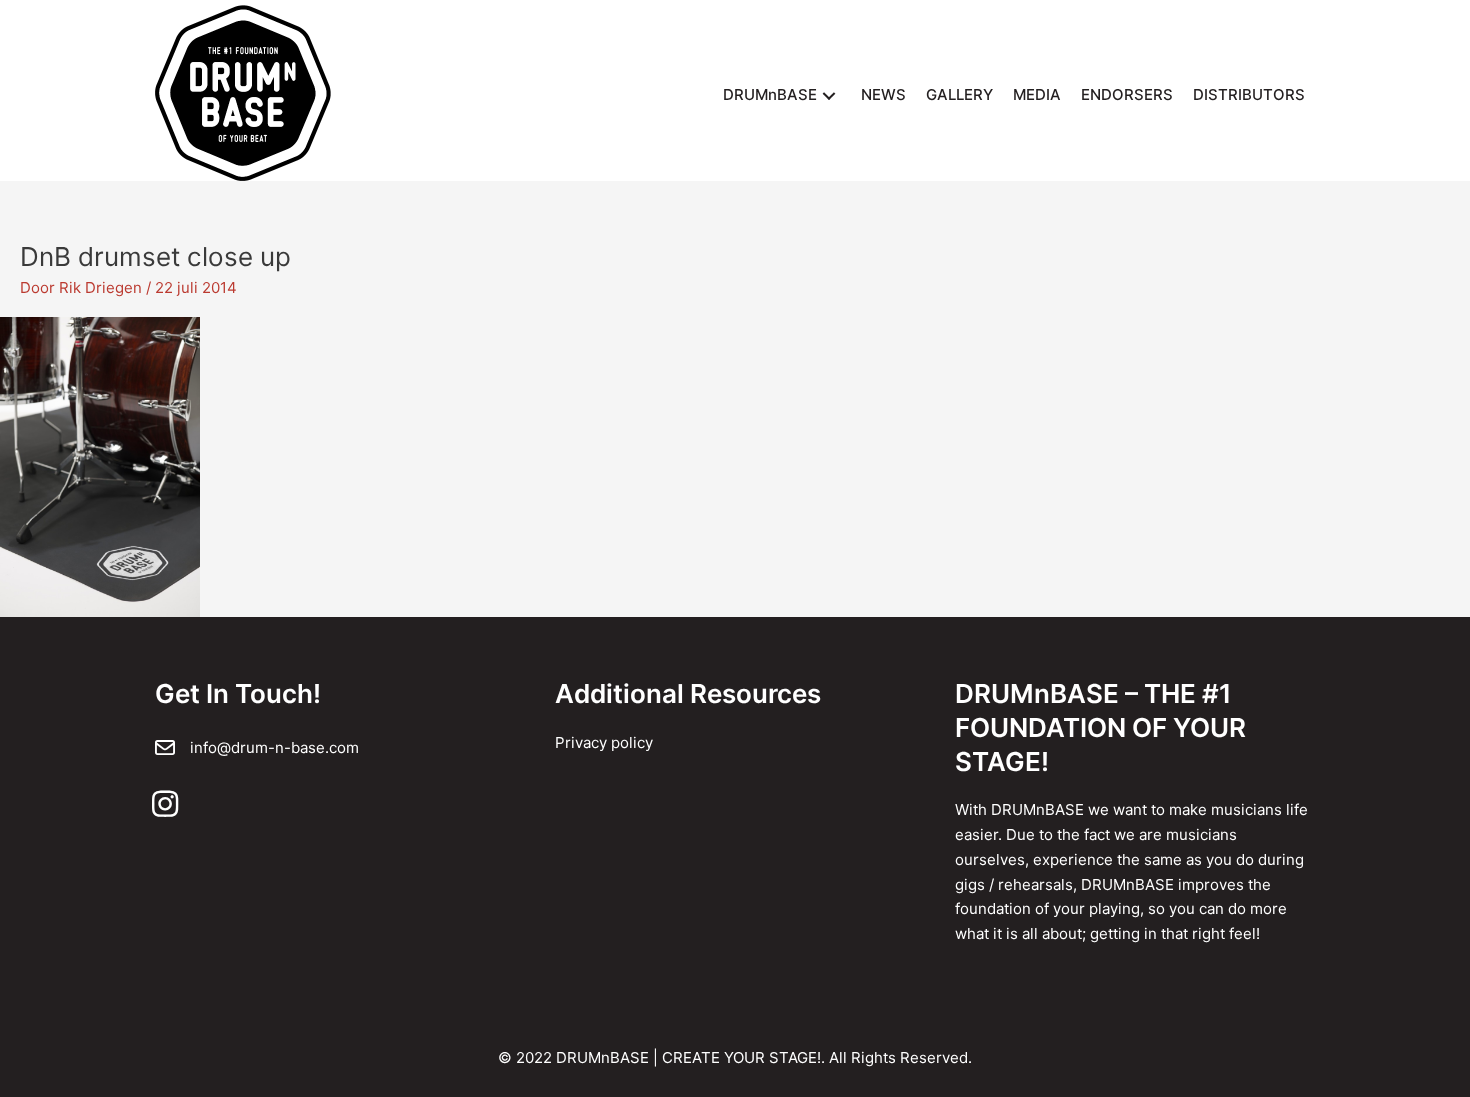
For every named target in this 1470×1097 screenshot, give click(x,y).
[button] (829, 95)
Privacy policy (604, 742)
